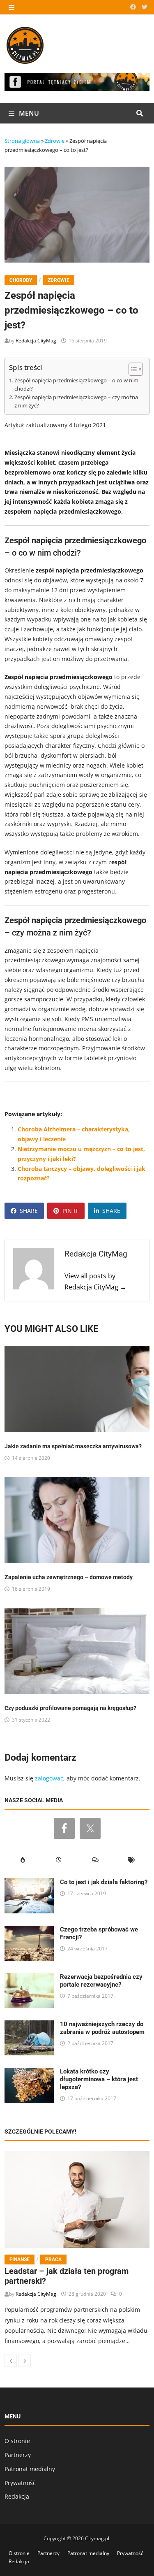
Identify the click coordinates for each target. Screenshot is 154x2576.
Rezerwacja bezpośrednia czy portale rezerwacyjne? (101, 1981)
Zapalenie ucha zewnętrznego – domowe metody (69, 1577)
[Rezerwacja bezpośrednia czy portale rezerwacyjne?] (29, 1978)
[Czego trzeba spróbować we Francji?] (29, 1930)
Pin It (70, 1211)
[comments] (95, 1860)
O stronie (17, 2441)
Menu (28, 113)
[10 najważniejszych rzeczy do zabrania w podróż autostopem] (29, 2025)
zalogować (49, 1778)
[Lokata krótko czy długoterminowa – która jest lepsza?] (29, 2072)
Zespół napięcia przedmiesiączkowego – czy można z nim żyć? (76, 401)
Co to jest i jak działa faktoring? (104, 1882)
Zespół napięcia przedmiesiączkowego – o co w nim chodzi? (76, 385)
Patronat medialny (30, 2469)
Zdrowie (55, 141)
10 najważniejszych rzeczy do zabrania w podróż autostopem (102, 2028)
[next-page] (25, 2361)
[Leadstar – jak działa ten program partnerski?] (77, 2200)
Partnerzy (18, 2455)
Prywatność (20, 2483)
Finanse (20, 2260)
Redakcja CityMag (36, 341)
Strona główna (22, 141)
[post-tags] (131, 1860)
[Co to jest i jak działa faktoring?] (29, 1883)
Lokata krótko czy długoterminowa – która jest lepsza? (99, 2079)
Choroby (21, 280)
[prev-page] (11, 2361)
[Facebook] (134, 7)
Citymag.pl (97, 2538)
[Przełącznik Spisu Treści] (132, 369)
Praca (53, 2260)
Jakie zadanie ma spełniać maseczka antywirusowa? (73, 1446)
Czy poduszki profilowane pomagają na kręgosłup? (70, 1708)
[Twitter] (145, 7)
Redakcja (17, 2496)
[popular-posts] (23, 1860)
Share (29, 1211)
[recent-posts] (59, 1860)
